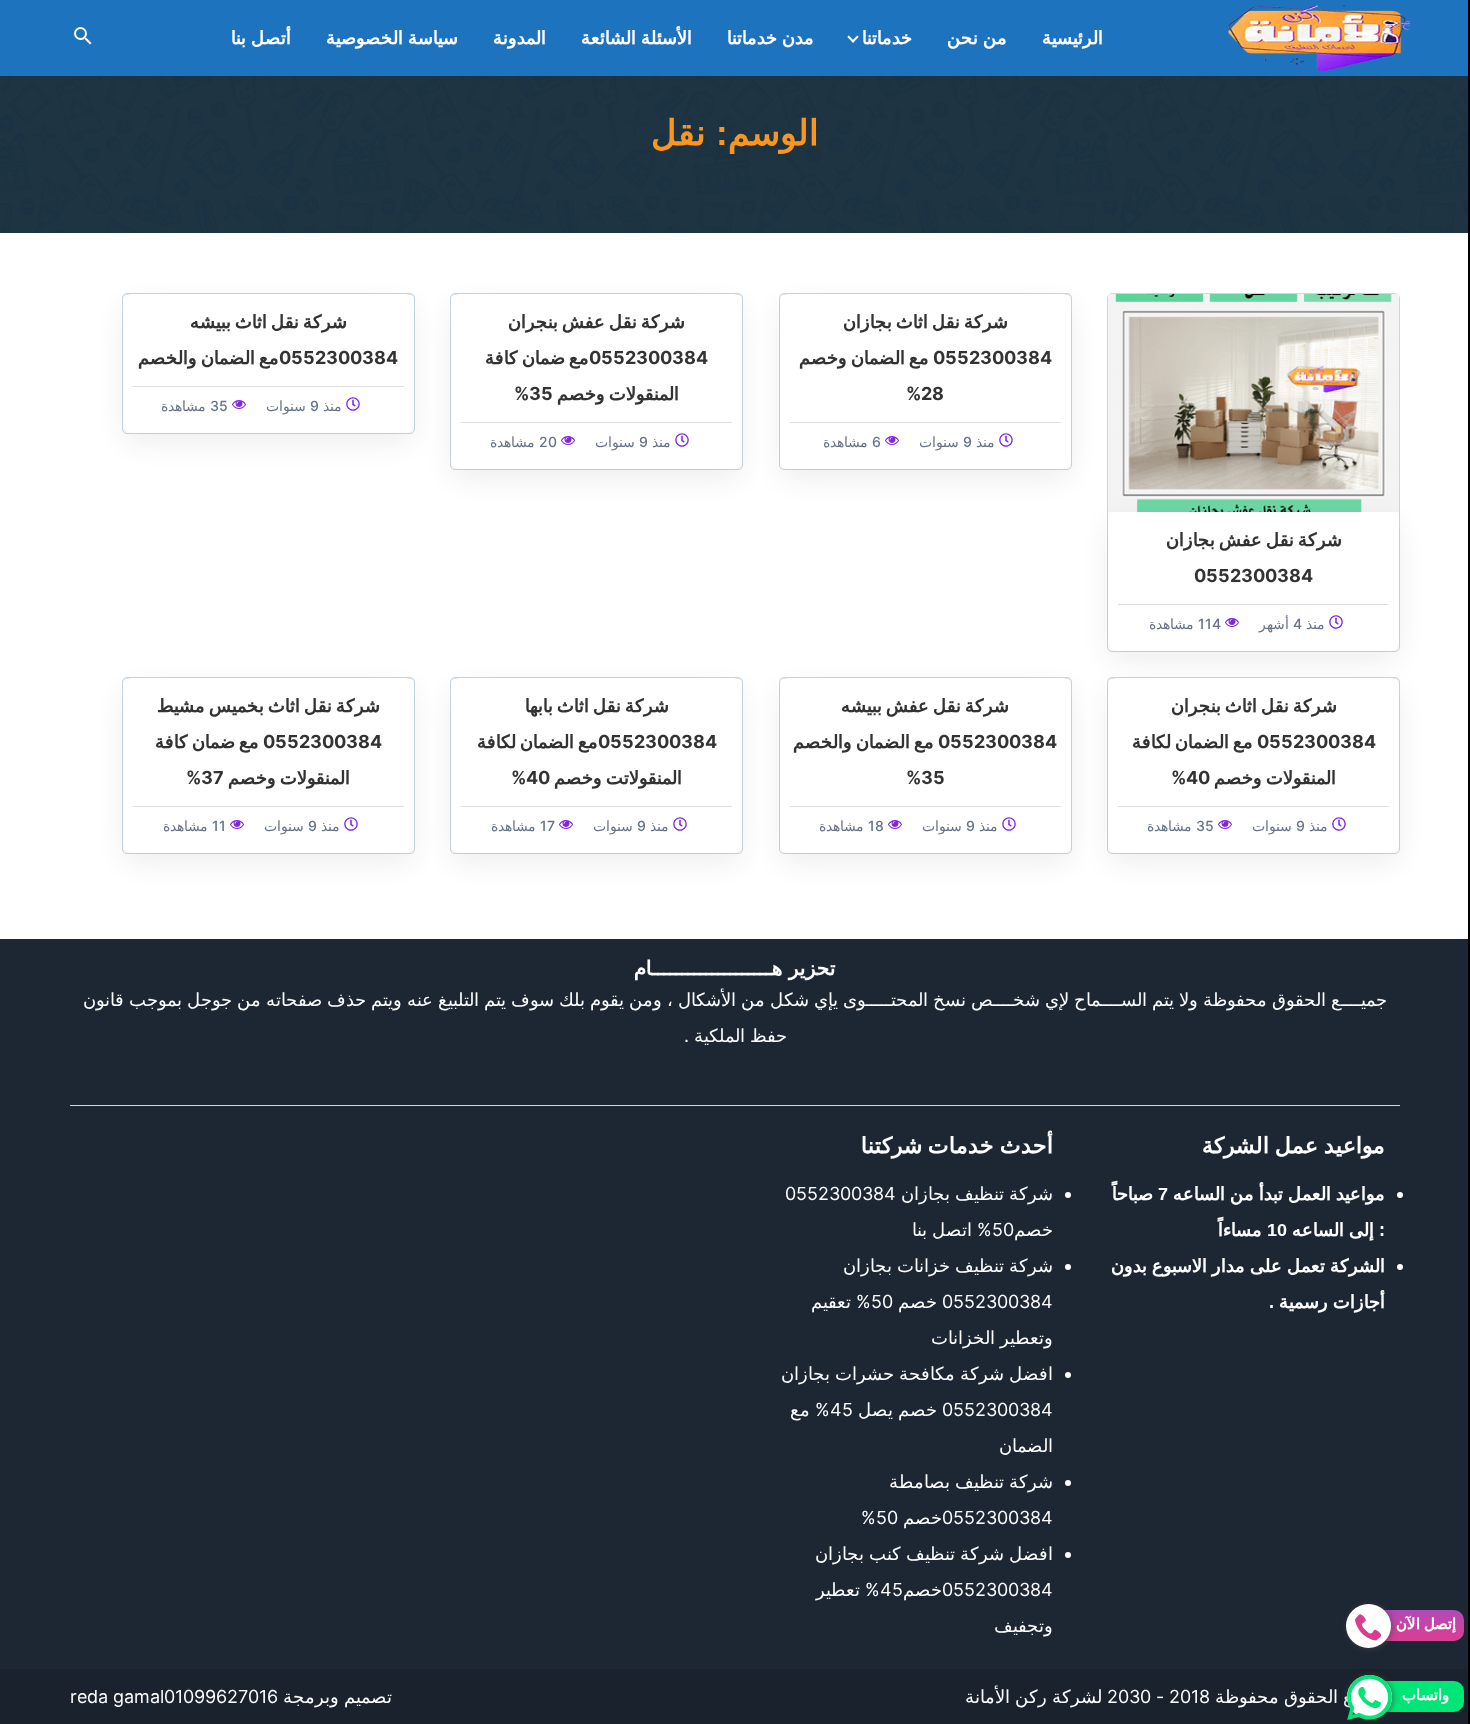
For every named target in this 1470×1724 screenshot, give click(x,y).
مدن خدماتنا (770, 38)
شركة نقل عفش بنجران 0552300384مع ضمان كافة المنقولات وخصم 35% (596, 357)
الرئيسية (1072, 38)
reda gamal (117, 1696)
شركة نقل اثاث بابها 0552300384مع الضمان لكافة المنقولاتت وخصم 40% (597, 741)
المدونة (519, 38)
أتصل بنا (261, 38)
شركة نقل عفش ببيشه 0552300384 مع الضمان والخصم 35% (925, 741)
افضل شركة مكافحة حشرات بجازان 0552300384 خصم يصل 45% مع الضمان (917, 1409)
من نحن (977, 38)
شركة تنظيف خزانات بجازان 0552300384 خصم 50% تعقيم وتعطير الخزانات (932, 1301)
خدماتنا (887, 38)
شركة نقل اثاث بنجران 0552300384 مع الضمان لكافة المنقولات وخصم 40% (1254, 741)
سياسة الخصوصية (392, 38)
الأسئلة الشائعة (636, 38)
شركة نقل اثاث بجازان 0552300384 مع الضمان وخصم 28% (925, 357)
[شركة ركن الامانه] (1319, 38)
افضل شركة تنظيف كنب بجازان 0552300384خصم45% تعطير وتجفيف (934, 1589)
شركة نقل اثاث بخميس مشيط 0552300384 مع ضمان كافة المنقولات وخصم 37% (268, 741)
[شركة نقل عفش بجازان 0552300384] (1253, 401)
